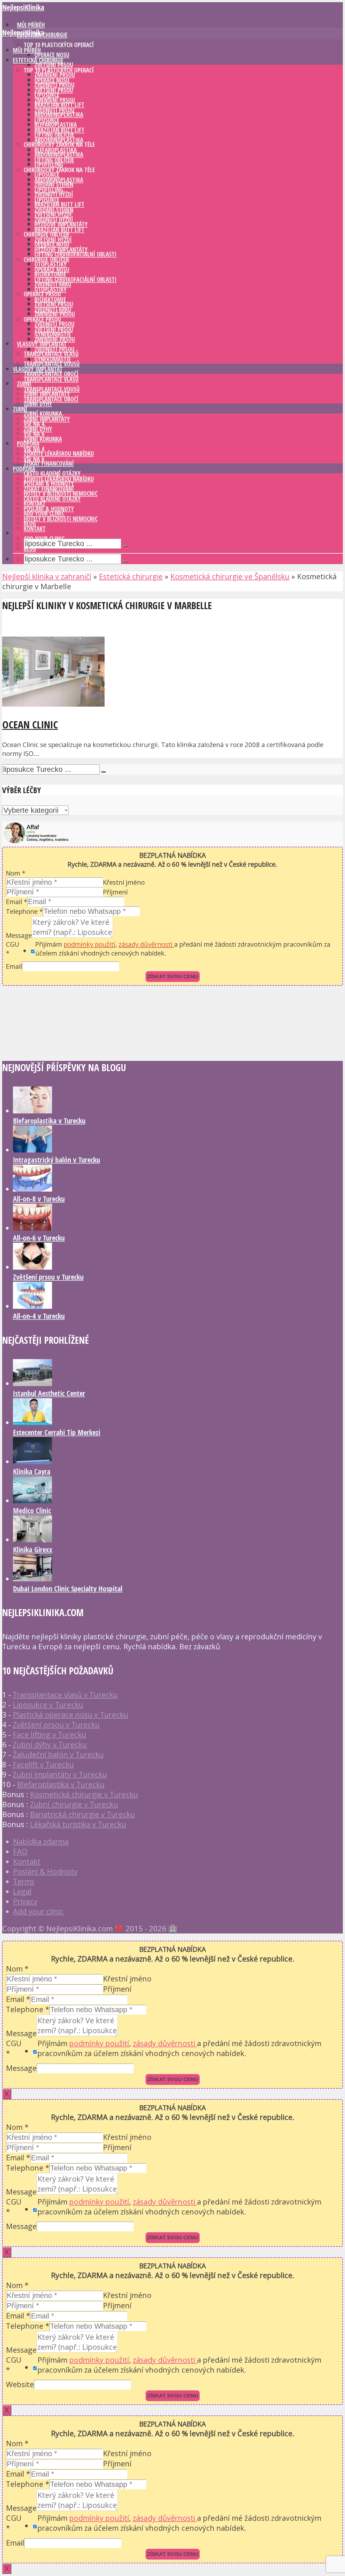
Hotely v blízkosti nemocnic (61, 519)
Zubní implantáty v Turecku (60, 1774)
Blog (30, 549)
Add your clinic (44, 539)
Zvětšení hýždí (53, 240)
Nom (16, 873)
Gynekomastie (53, 359)
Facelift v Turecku (43, 1764)
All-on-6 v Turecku (39, 1238)
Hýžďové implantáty (61, 250)
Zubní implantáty (47, 419)
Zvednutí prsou (54, 110)
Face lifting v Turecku (49, 1735)
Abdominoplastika (59, 140)
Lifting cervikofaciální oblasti (75, 254)
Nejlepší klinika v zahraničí (47, 576)
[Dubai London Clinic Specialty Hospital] (32, 1579)
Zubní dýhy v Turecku (50, 1744)
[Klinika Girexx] (32, 1539)
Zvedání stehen (54, 210)
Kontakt (35, 529)
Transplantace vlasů (51, 379)
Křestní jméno (124, 882)
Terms (24, 1881)
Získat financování (49, 464)
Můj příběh (27, 50)
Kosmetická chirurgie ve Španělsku (230, 576)
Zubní (20, 409)
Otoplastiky (51, 289)
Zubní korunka (43, 439)
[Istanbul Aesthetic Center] (32, 1383)
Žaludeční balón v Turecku (58, 1754)
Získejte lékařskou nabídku (59, 454)
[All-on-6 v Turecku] (32, 1228)
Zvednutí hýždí (54, 220)
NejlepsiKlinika (23, 7)
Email (17, 902)
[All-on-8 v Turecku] (32, 1189)
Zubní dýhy (38, 404)
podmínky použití (89, 944)
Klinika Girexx (33, 1549)
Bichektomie (50, 299)
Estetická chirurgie (38, 60)
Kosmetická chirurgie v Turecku (84, 1794)
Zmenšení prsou (55, 314)
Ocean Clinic (30, 724)
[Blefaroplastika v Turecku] (32, 1111)
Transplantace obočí (51, 399)
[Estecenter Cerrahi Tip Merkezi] (32, 1422)
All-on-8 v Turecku (39, 1199)
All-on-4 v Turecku (39, 1316)
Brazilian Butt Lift (59, 130)
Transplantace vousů (52, 364)
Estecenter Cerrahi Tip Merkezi (57, 1432)
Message (19, 935)
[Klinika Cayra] (32, 1461)
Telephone (24, 911)
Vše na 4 (34, 449)
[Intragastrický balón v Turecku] (32, 1150)
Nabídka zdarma (41, 1841)
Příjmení (115, 892)
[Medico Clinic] (32, 1500)
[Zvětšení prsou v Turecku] (32, 1267)
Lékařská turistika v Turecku (78, 1824)
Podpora (24, 469)
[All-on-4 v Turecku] (32, 1306)
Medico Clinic (32, 1510)
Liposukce (47, 120)
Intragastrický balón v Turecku (56, 1160)
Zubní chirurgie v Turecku (74, 1804)
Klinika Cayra (32, 1471)
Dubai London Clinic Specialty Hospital (68, 1589)
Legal (22, 1891)
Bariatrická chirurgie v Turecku (82, 1814)
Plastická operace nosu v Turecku (70, 1715)
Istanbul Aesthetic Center (49, 1393)
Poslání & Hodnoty (49, 509)
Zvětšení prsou (54, 65)
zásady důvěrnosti (146, 944)
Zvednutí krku (53, 309)
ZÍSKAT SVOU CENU (173, 976)
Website (20, 2384)
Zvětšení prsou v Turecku (48, 1277)
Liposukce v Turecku (48, 1705)
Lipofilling (49, 164)
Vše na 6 (34, 459)
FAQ (20, 1851)
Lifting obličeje (54, 160)
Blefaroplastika (56, 150)
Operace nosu (52, 55)
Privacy (25, 1901)
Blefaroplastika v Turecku (49, 1121)
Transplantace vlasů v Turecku (65, 1695)
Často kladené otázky (52, 499)
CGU (13, 949)
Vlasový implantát (38, 369)
